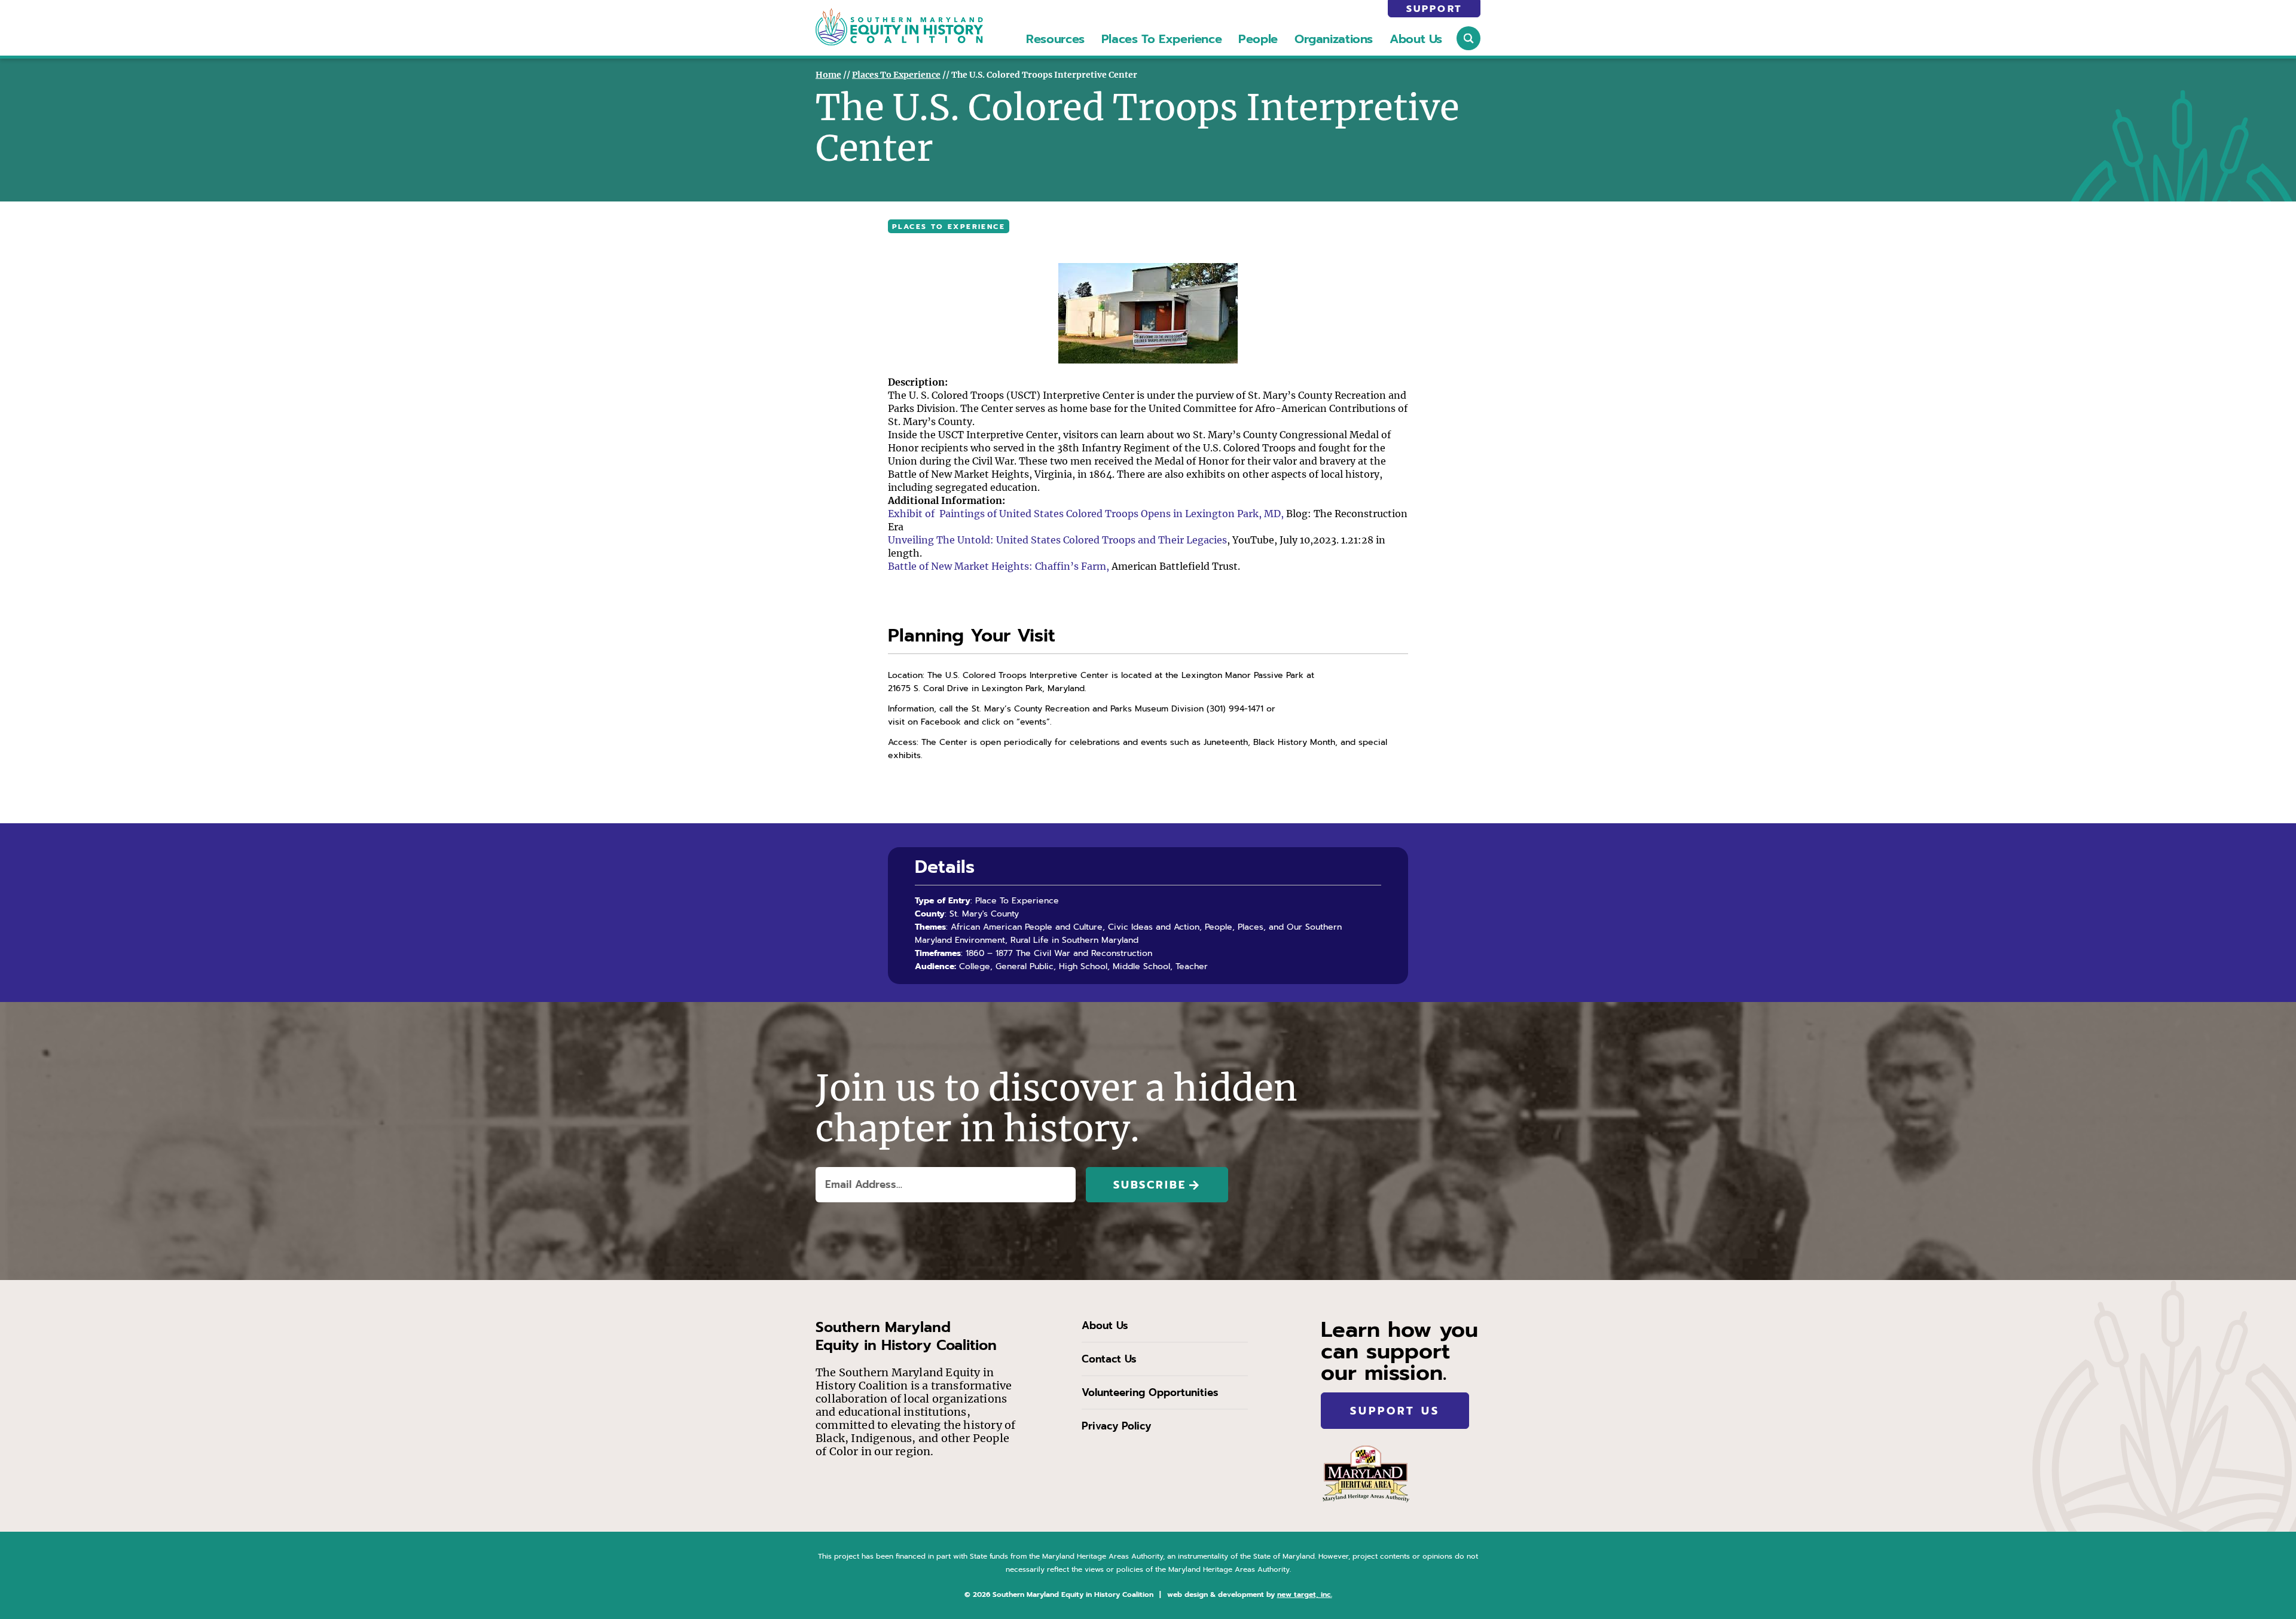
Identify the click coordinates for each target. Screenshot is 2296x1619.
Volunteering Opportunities (1150, 1392)
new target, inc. (1305, 1594)
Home (828, 75)
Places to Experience (1161, 39)
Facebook (941, 722)
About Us (1416, 39)
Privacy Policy (1116, 1426)
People (1258, 39)
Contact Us (1109, 1359)
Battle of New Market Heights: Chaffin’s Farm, (999, 566)
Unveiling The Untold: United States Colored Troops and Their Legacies (1057, 540)
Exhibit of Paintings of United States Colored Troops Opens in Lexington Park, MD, (1086, 514)
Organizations (1334, 39)
